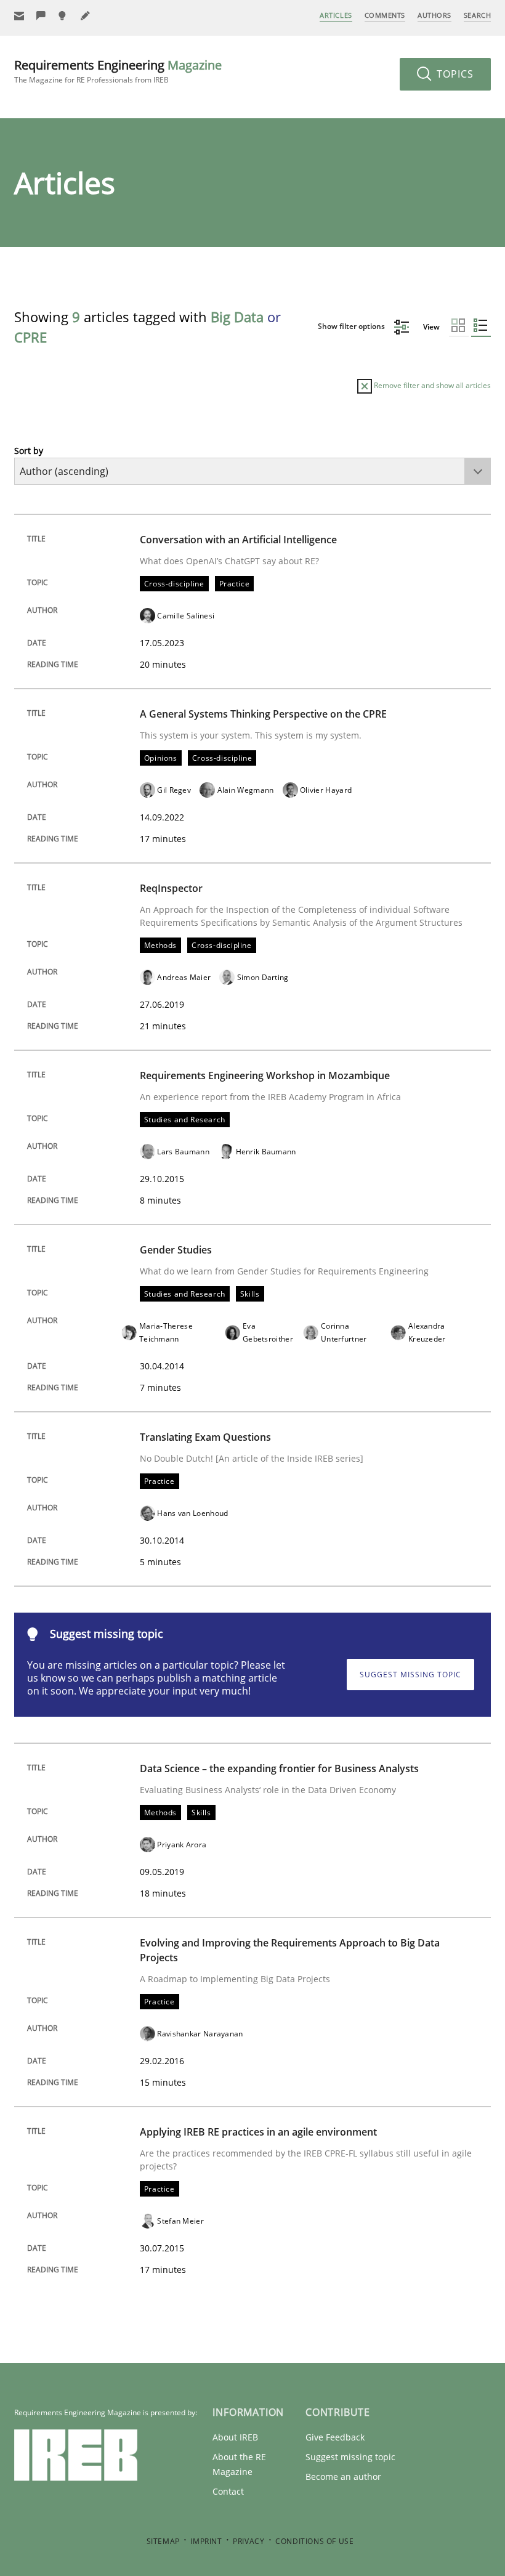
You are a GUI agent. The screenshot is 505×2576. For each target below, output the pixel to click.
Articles (336, 15)
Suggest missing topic (410, 1675)
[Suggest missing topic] (63, 16)
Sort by (29, 451)
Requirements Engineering (118, 71)
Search (477, 15)
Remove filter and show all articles (431, 385)
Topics (454, 74)
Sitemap (163, 2541)
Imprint (206, 2541)
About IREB (235, 2437)
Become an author (343, 2477)
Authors (434, 15)
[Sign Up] (19, 16)
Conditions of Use (314, 2541)
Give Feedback (335, 2437)
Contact (228, 2491)
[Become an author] (86, 16)
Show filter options (352, 326)
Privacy (248, 2541)
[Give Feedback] (41, 16)
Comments (385, 15)
